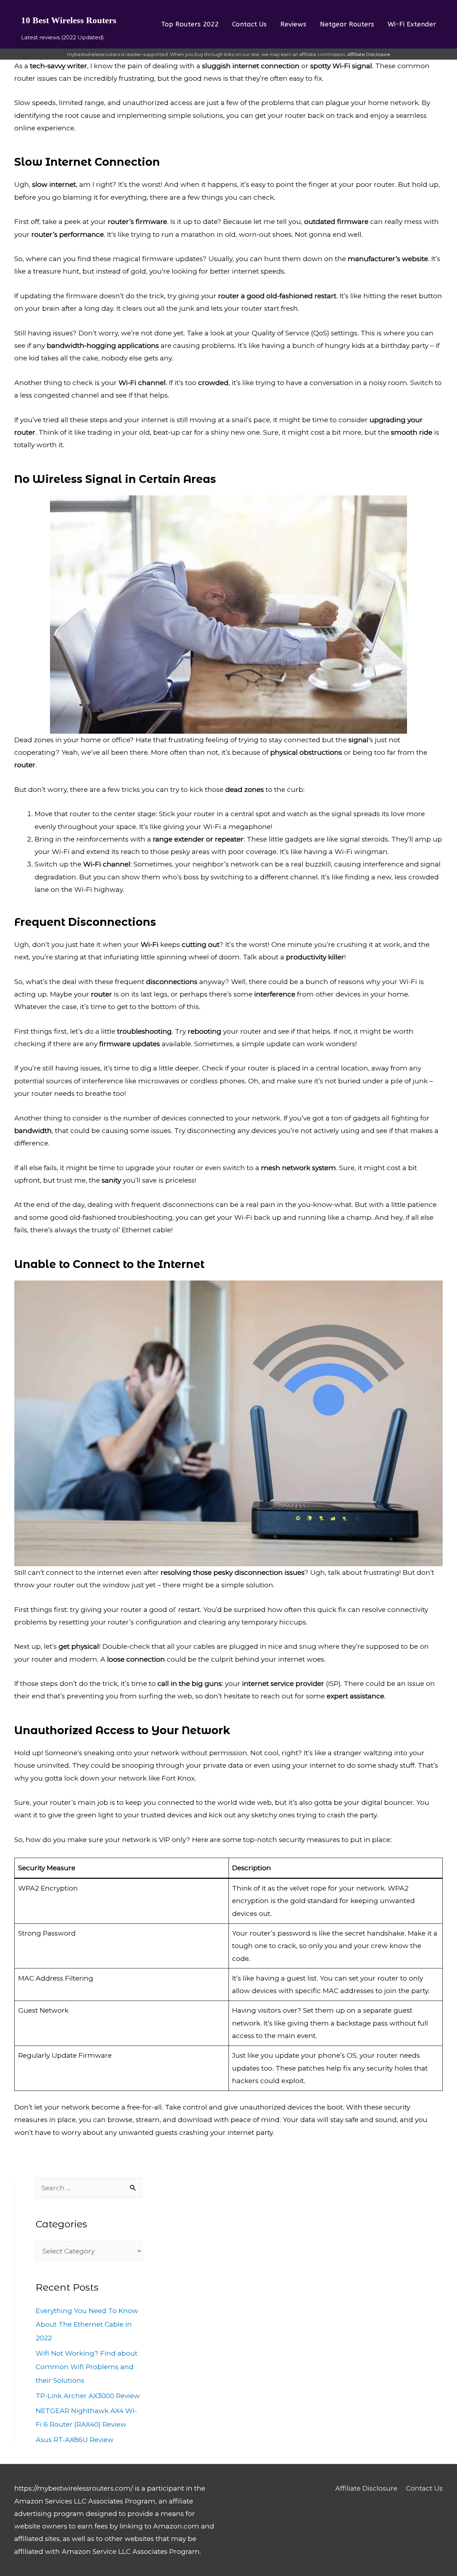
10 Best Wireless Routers (69, 20)
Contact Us (424, 2488)
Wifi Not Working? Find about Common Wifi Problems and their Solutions (87, 2367)
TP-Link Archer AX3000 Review (88, 2396)
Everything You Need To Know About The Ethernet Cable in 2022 (87, 2324)
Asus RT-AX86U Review (75, 2440)
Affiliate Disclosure (369, 54)
